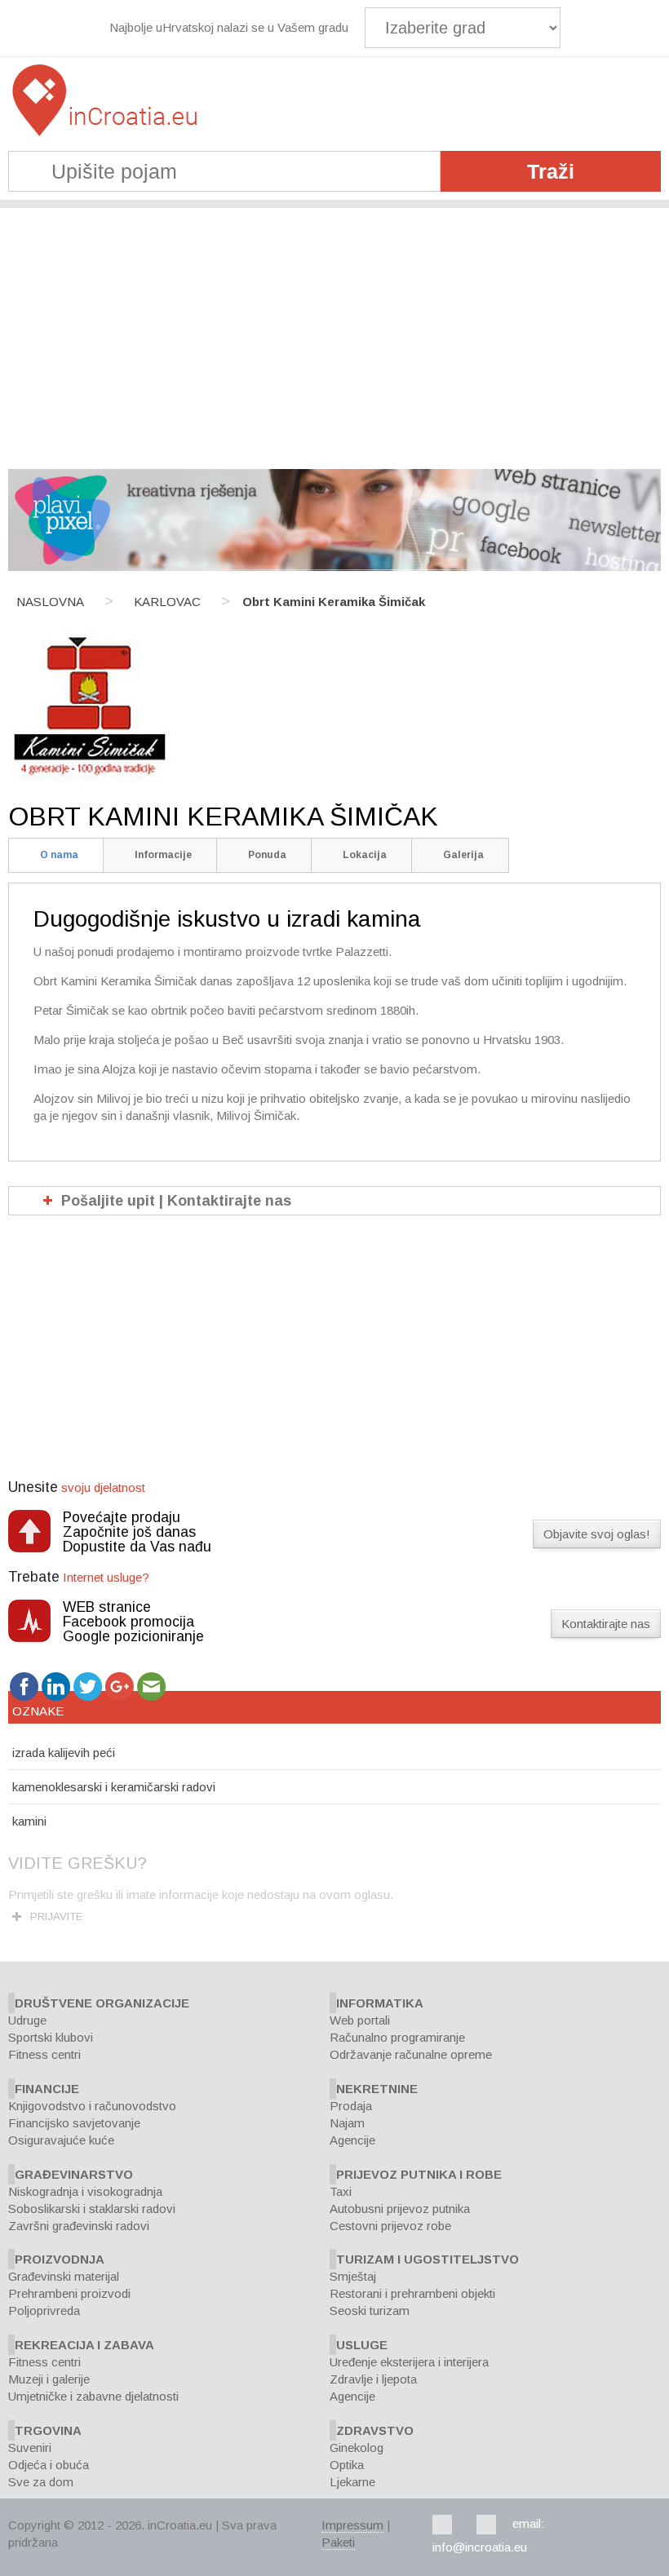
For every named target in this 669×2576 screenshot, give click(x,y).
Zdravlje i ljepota (373, 2379)
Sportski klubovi (51, 2037)
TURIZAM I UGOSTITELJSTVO (428, 2259)
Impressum (352, 2525)
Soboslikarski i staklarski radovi (92, 2209)
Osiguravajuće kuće (61, 2140)
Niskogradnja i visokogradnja (85, 2191)
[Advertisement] (334, 330)
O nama (59, 855)
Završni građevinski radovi (79, 2226)
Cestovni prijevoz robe (390, 2226)
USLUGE (362, 2345)
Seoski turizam (370, 2310)
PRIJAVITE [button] (56, 1917)
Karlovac (167, 602)
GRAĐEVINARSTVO (74, 2174)
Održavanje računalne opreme (411, 2054)
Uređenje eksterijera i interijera (409, 2362)
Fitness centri (44, 2054)
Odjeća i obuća (49, 2465)
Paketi (338, 2542)
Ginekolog (357, 2448)
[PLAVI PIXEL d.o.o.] (334, 567)
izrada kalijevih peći (64, 1753)
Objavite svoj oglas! (597, 1534)
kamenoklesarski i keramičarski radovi (114, 1787)
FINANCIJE (47, 2089)
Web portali (360, 2020)
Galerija (463, 855)
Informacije (163, 855)
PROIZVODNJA (60, 2259)
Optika (347, 2465)
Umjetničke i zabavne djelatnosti (93, 2396)
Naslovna (50, 602)
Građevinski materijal (64, 2276)
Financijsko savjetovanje (74, 2123)
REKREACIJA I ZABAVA (84, 2345)
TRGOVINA (48, 2430)
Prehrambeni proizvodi (69, 2293)
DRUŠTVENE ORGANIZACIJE (102, 2003)
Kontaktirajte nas (606, 1624)
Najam (347, 2123)
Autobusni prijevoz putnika (400, 2209)
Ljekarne (352, 2482)
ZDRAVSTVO (375, 2430)
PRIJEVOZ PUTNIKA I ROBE (419, 2174)
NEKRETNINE (377, 2089)
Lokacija (365, 855)
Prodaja (351, 2106)
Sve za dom (41, 2482)
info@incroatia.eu (480, 2547)
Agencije (352, 2140)
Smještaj (353, 2276)
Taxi (341, 2191)
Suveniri (30, 2448)
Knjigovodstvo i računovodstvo (92, 2106)
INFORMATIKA (380, 2003)
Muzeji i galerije (49, 2379)
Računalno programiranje (397, 2037)
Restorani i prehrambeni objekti (412, 2293)
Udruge (27, 2020)
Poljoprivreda (44, 2310)
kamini (29, 1821)
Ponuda (267, 855)
